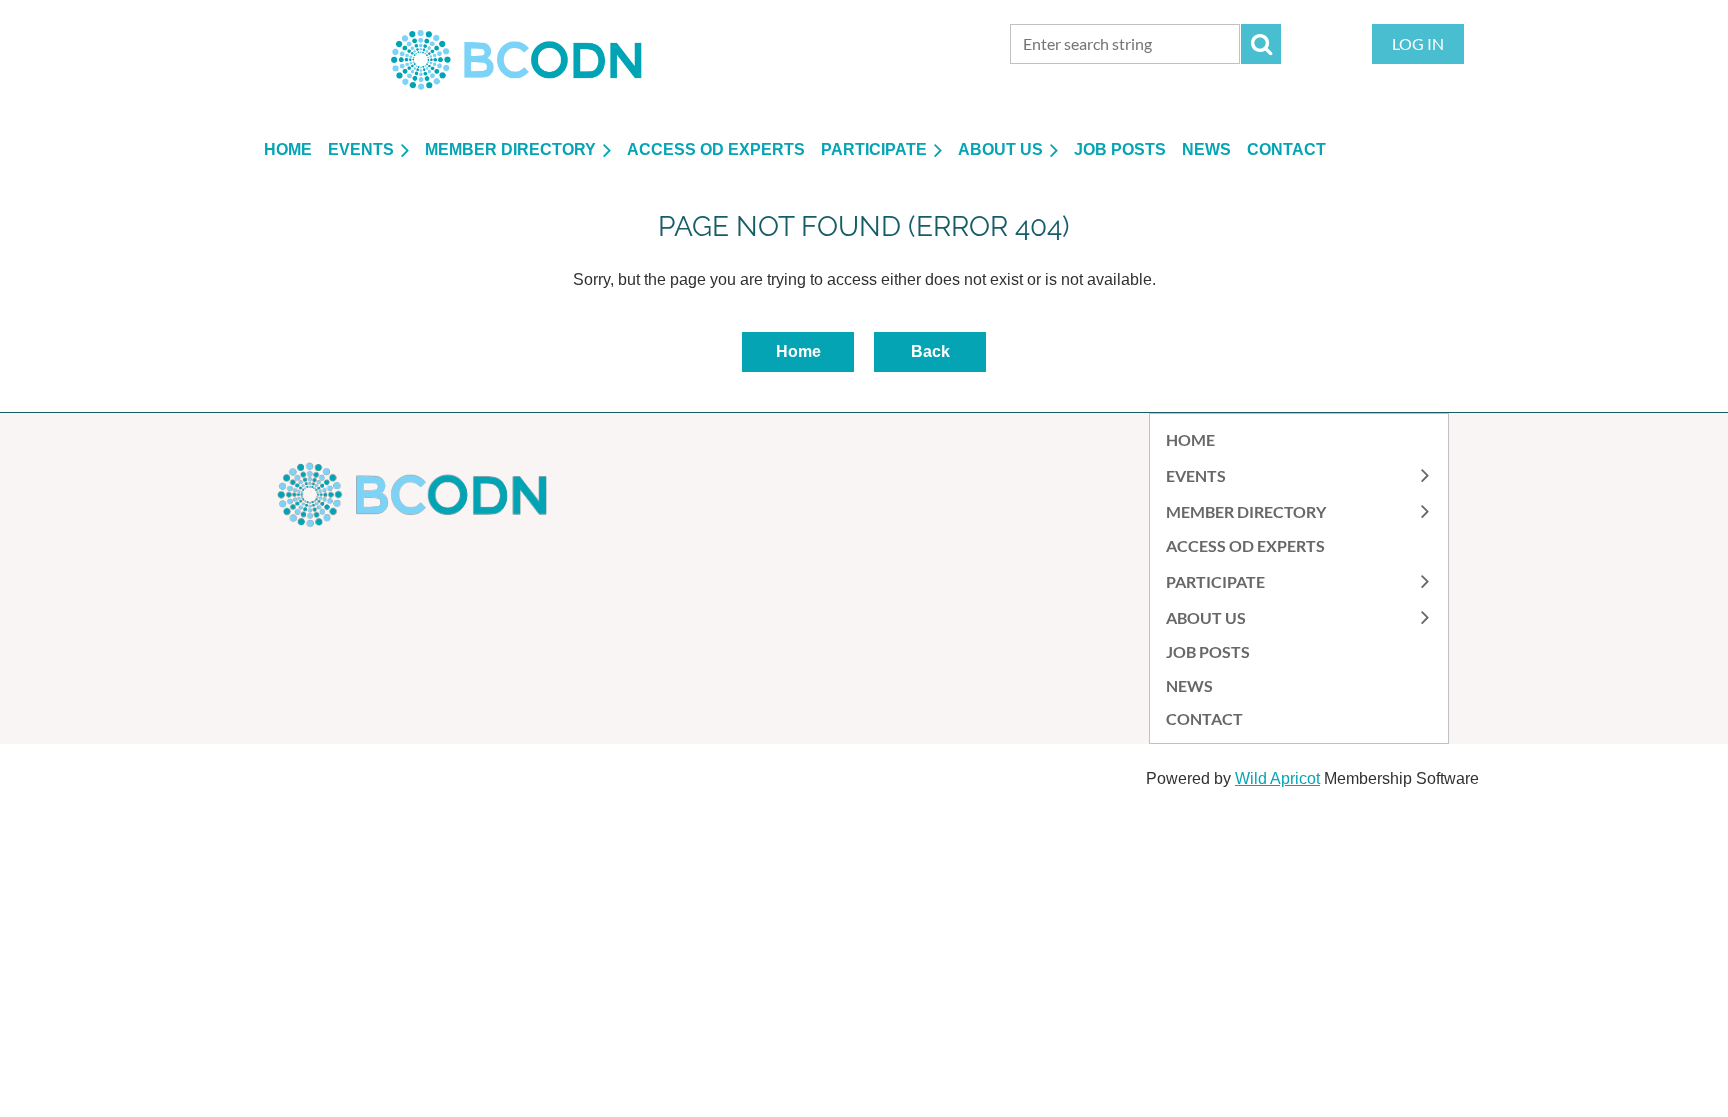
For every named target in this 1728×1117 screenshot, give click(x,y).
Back (930, 351)
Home (798, 351)
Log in (1418, 43)
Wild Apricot (1277, 778)
